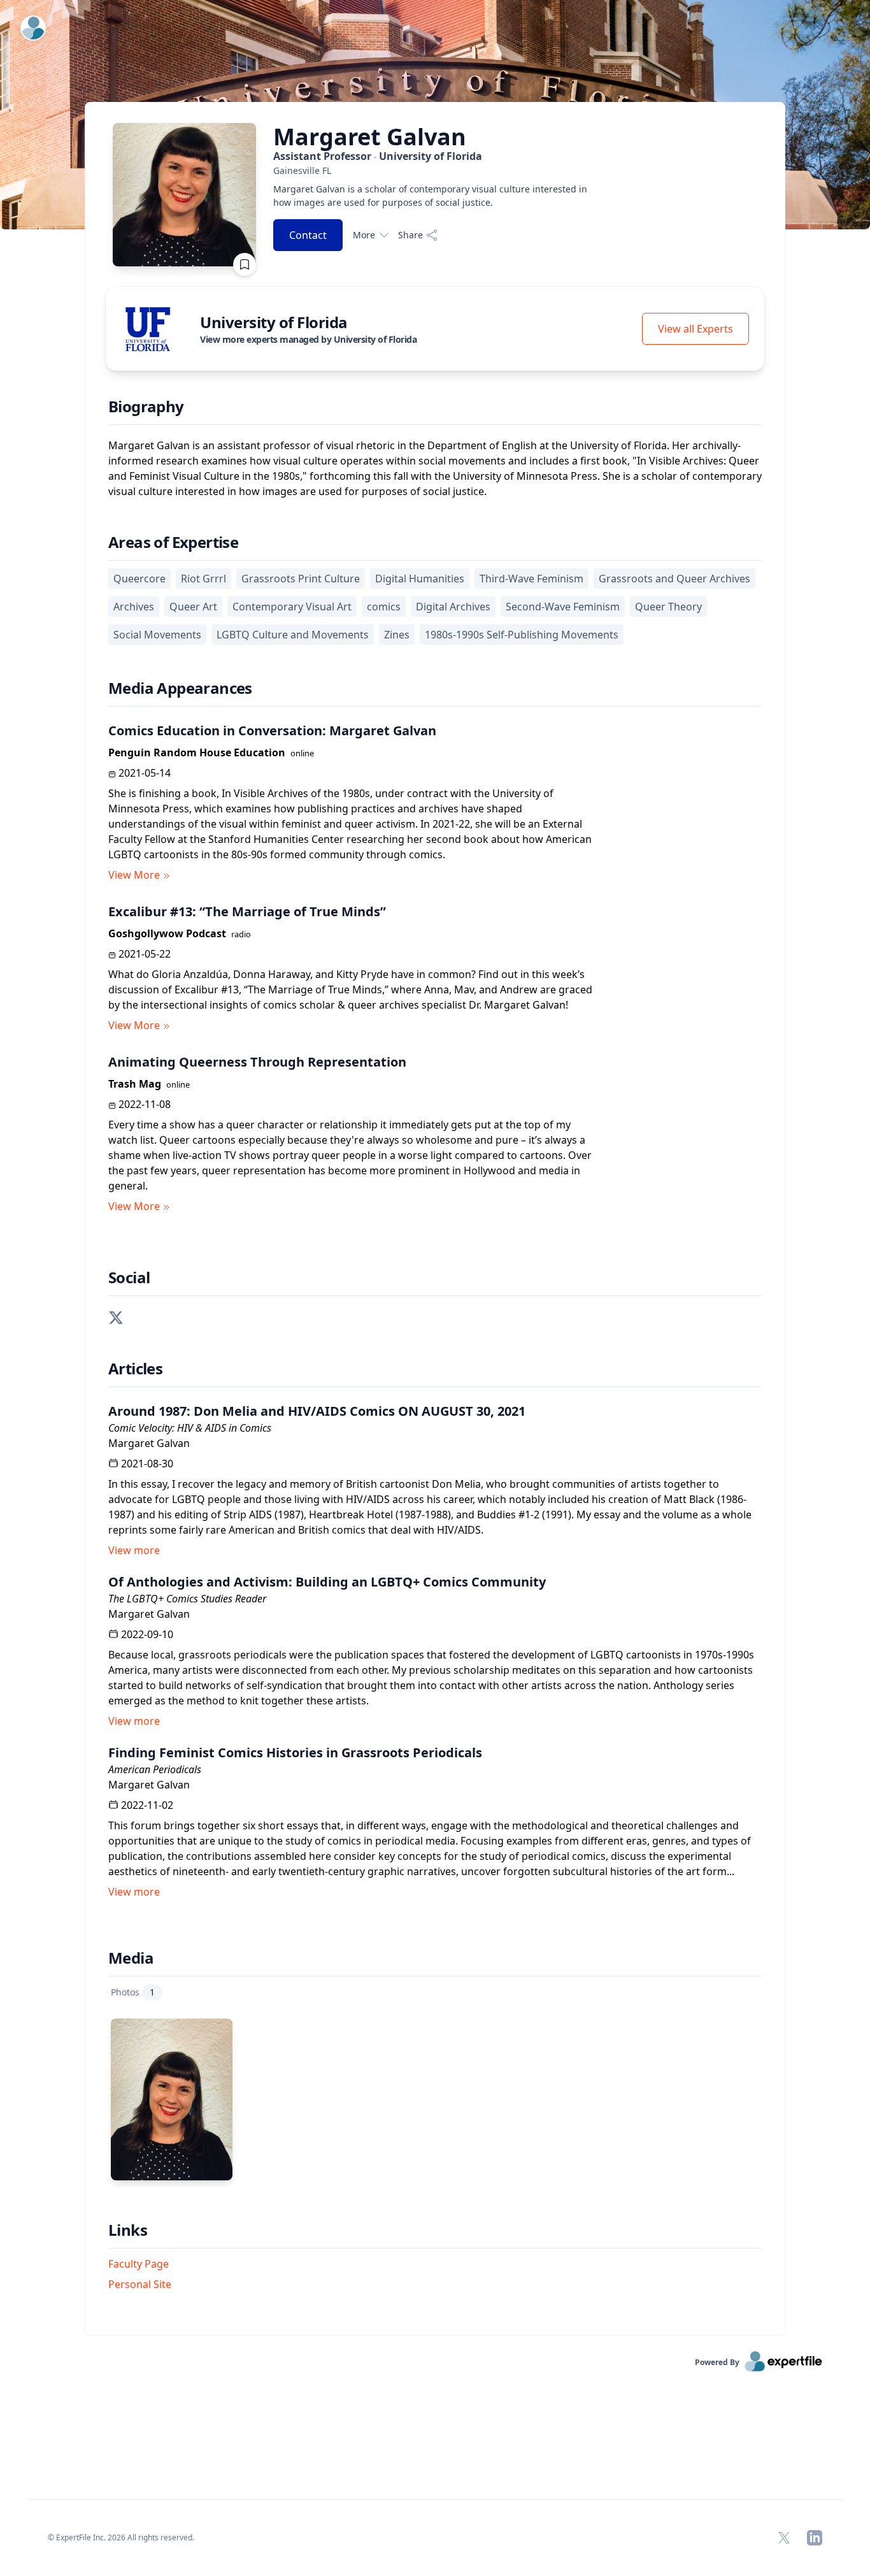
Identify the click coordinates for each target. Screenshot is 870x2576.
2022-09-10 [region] (147, 1634)
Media (131, 1958)
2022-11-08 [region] (145, 1104)
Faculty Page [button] (139, 2264)
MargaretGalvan (370, 137)
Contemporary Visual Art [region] (292, 607)
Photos (133, 1992)
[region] (432, 170)
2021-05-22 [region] (145, 954)
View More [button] (134, 875)
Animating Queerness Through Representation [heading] (257, 1062)
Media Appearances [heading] (180, 688)
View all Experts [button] (695, 329)
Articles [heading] (135, 1369)
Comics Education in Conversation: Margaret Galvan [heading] (272, 730)
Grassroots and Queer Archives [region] (674, 579)
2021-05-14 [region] (145, 773)
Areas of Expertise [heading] (173, 542)
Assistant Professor (378, 156)
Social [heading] (129, 1277)
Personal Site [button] (140, 2284)
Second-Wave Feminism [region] (563, 607)
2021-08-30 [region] (147, 1464)
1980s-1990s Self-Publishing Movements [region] (522, 635)
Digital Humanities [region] (420, 579)
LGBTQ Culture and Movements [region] (293, 635)
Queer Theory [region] (668, 607)
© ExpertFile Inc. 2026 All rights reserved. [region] (121, 2537)
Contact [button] (308, 235)
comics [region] (384, 607)
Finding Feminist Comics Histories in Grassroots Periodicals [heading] (295, 1752)
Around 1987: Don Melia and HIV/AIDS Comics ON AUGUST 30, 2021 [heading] (317, 1411)
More (364, 235)
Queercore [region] (139, 579)
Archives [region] (134, 607)
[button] (116, 1316)
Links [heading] (128, 2230)
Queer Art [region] (193, 607)
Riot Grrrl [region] (203, 579)
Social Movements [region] (157, 635)
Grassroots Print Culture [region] (301, 579)
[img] (148, 329)
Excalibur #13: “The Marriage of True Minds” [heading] (247, 911)
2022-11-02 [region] (147, 1805)
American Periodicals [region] (155, 1769)
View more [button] (134, 1550)
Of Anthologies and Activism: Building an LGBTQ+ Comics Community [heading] (327, 1582)
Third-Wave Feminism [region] (531, 579)
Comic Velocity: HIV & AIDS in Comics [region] (190, 1428)
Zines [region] (397, 635)
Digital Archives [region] (453, 607)
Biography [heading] (146, 407)
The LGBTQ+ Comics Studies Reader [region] (187, 1599)
